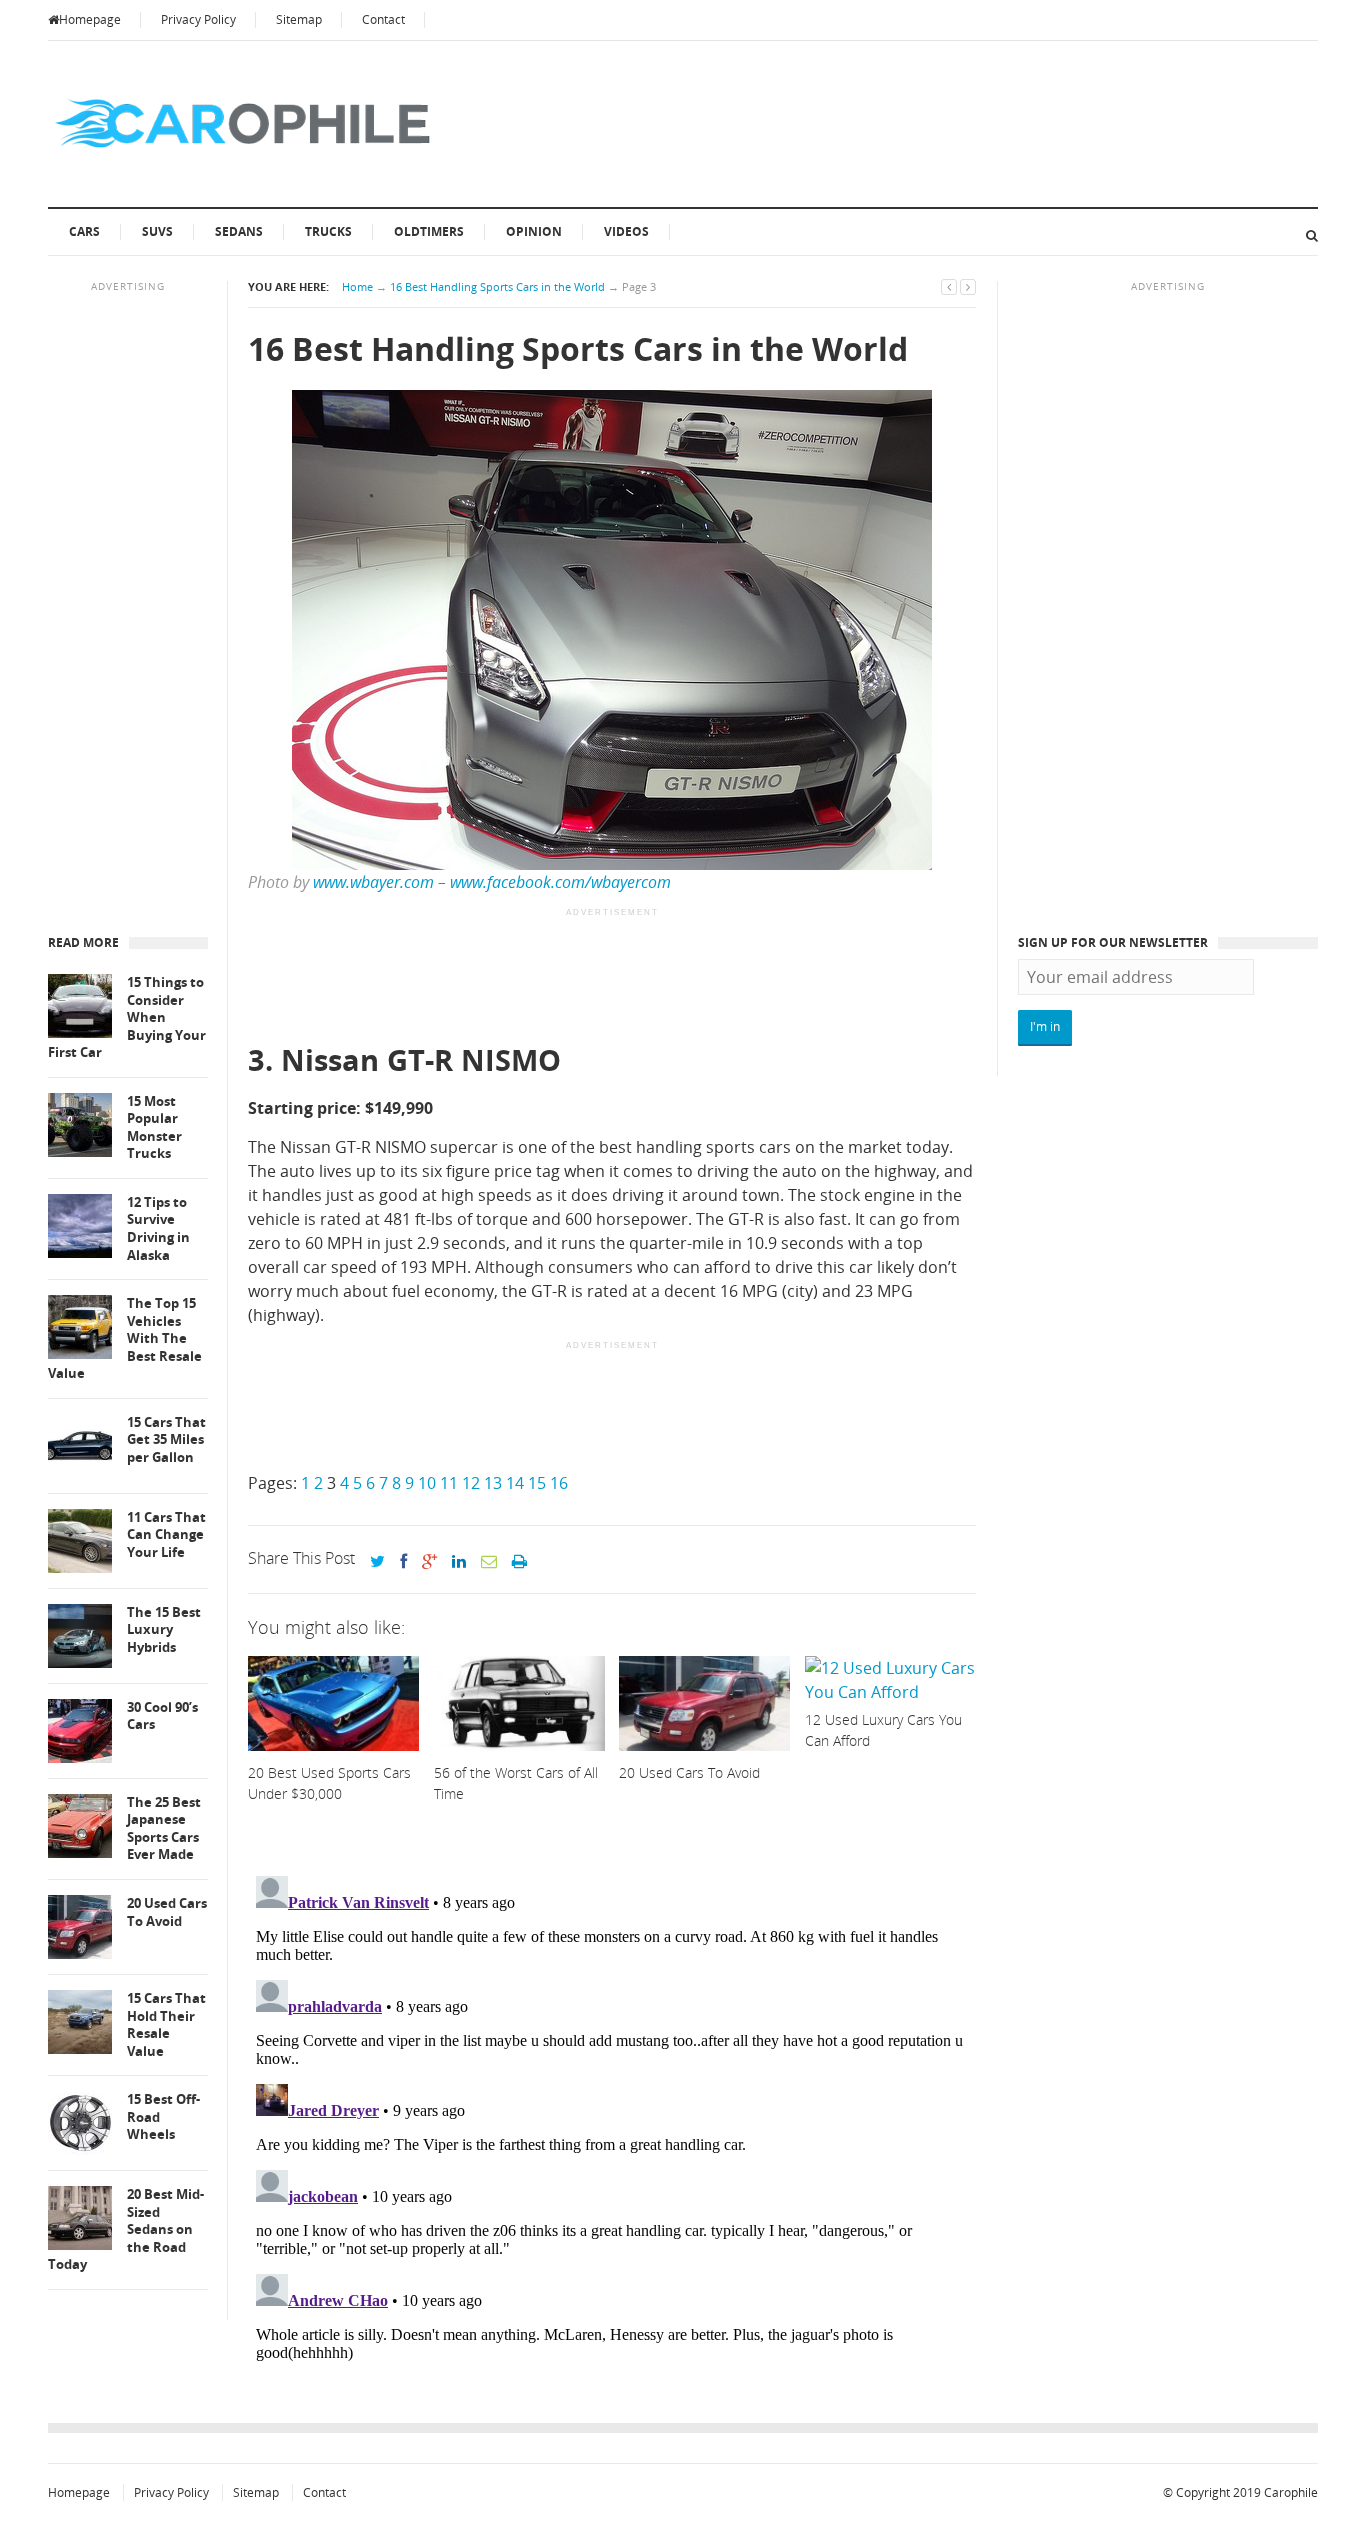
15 (537, 1483)
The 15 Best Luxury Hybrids (164, 1630)
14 (515, 1483)
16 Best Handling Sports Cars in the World (497, 286)
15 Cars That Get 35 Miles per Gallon (166, 1440)
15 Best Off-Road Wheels (163, 2117)
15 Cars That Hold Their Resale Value (166, 2025)
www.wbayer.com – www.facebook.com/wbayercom (492, 882)
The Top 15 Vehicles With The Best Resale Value (125, 1338)
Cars (84, 231)
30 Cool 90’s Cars (162, 1716)
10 (427, 1483)
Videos (626, 231)
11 (449, 1483)
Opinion (534, 231)
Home (357, 286)
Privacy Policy (198, 19)
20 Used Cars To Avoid (167, 1912)
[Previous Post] (949, 286)
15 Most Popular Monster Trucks (154, 1128)
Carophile (1291, 2492)
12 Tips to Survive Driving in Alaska (158, 1229)
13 (493, 1483)
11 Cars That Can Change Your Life (166, 1535)
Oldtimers (429, 231)
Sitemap (299, 19)
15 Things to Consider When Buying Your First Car (127, 1017)
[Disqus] (612, 2118)
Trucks (328, 231)
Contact (383, 19)
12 (471, 1483)
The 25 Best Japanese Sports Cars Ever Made (164, 1829)
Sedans (239, 231)
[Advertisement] (612, 977)
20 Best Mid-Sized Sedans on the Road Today (126, 2229)
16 (559, 1483)
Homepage (90, 19)
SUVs (157, 231)
